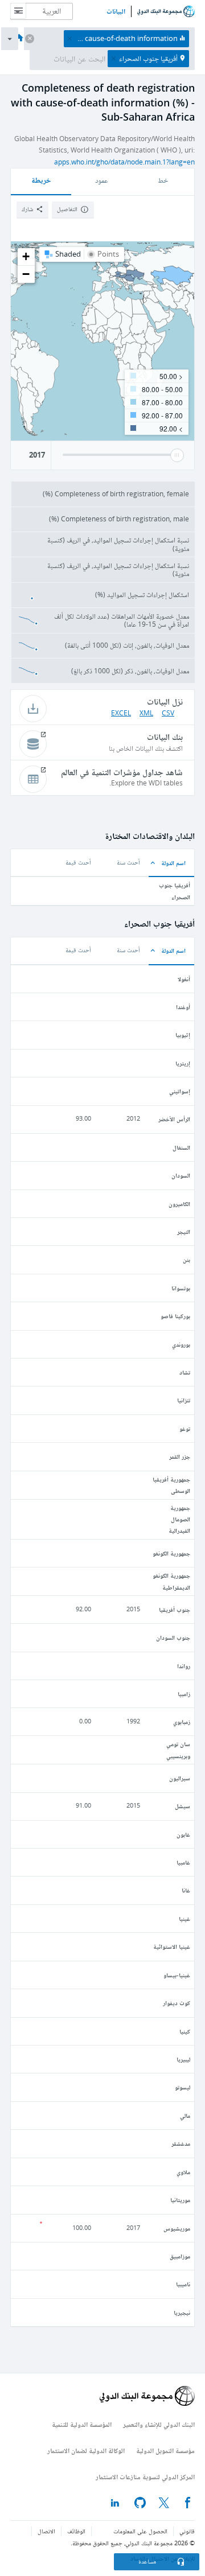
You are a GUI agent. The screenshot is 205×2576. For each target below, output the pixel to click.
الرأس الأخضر (174, 1119)
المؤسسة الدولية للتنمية (82, 2424)
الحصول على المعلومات (140, 2531)
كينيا (185, 2031)
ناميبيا (183, 2284)
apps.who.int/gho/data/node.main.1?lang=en (124, 162)
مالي (185, 2115)
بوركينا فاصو (175, 1316)
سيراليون (180, 1778)
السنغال (181, 1147)
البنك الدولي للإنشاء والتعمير (159, 2424)
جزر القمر (180, 1456)
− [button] (26, 274)
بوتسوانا (181, 1288)
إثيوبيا (183, 1034)
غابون (183, 1834)
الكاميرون (179, 1203)
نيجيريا (182, 2312)
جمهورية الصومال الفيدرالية (179, 1519)
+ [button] (26, 256)
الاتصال (46, 2531)
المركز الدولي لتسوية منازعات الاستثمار (145, 2477)
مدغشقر (181, 2143)
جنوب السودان (173, 1637)
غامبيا (183, 1862)
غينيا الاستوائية (172, 1946)
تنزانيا (184, 1400)
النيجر (184, 1231)
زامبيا (184, 1694)
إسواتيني (180, 1091)
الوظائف (76, 2531)
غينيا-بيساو (177, 1975)
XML (146, 713)
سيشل (183, 1806)
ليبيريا (183, 2059)
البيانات (116, 11)
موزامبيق (180, 2256)
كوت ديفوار (177, 2003)
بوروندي (181, 1344)
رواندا (184, 1666)
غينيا (184, 1918)
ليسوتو (183, 2087)
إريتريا (183, 1063)
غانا (186, 1890)
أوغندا (183, 1007)
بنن (186, 1259)
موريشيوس (177, 2228)
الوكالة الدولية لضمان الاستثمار (86, 2451)
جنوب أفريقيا (175, 1609)
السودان (181, 1175)
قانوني (187, 2531)
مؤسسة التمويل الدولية (165, 2451)
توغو (185, 1428)
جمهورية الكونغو (171, 1553)
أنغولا (184, 979)
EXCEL (121, 713)
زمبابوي (182, 1721)
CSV (168, 713)
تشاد (185, 1372)
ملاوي (183, 2172)
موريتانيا (180, 2200)
